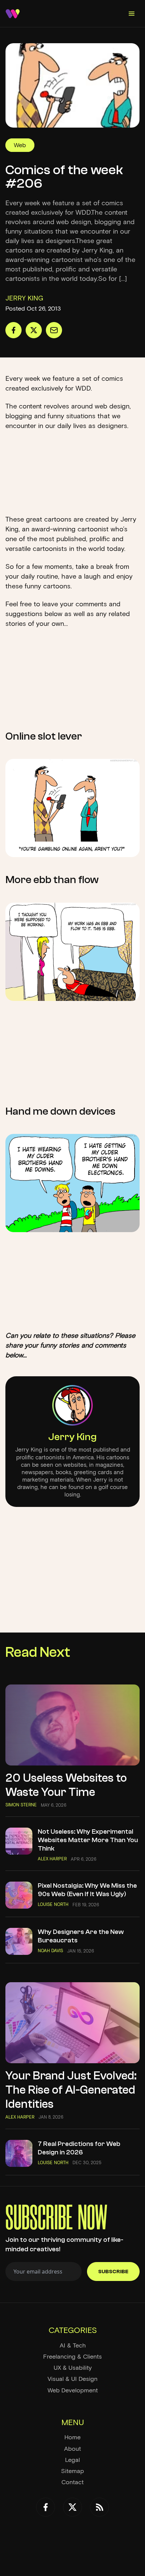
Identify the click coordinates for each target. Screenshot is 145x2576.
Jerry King (72, 1437)
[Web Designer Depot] (13, 14)
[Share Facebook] (13, 330)
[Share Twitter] (34, 330)
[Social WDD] (46, 2507)
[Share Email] (54, 330)
